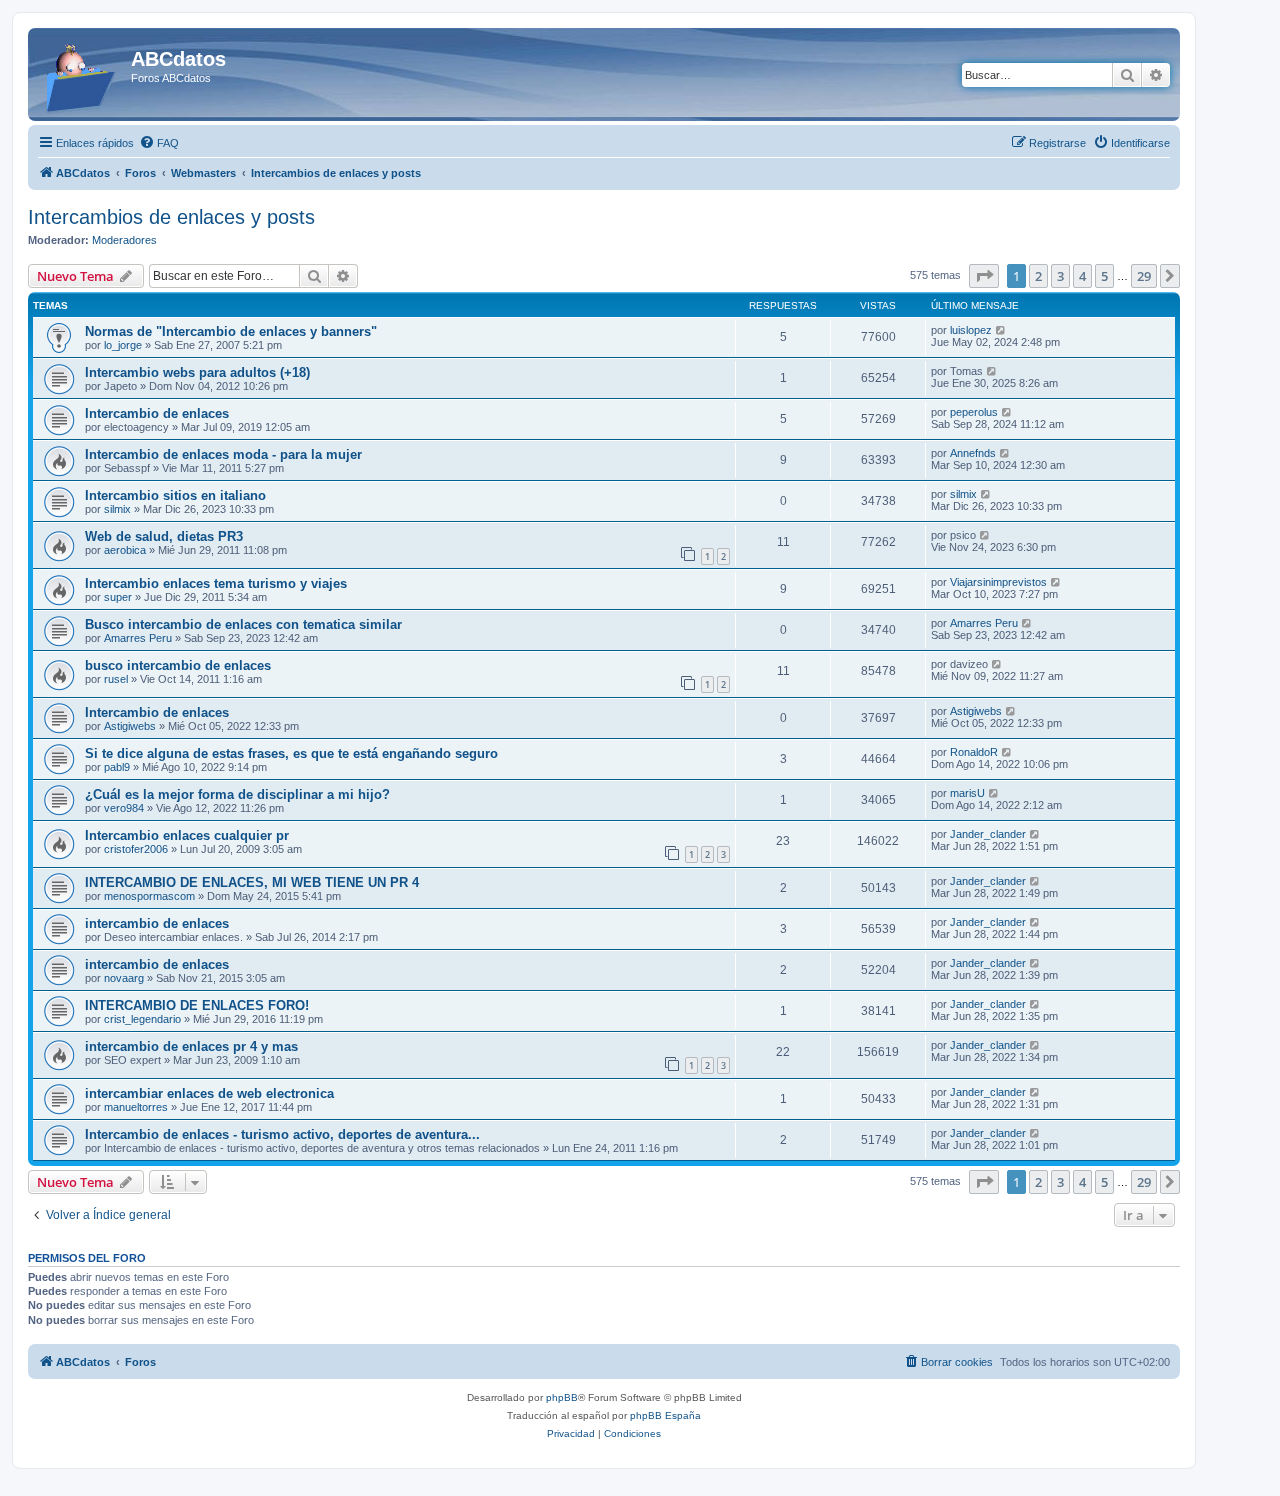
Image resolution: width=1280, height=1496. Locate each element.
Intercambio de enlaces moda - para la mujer (223, 454)
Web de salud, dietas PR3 (164, 536)
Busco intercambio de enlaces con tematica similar (243, 624)
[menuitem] (159, 143)
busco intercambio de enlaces (178, 665)
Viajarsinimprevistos (998, 582)
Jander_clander (988, 834)
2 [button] (1038, 276)
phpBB (562, 1397)
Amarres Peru (138, 638)
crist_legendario (142, 1019)
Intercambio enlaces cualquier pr (187, 835)
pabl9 (117, 767)
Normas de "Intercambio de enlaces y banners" (231, 331)
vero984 (124, 808)
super (118, 597)
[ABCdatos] (82, 74)
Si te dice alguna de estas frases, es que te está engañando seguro (291, 753)
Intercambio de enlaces (157, 413)
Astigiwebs (130, 726)
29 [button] (1144, 276)
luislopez (971, 330)
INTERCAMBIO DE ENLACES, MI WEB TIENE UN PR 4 (252, 882)
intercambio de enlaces (157, 923)
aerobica (125, 550)
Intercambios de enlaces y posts (171, 217)
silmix (117, 509)
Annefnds (973, 453)
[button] (984, 276)
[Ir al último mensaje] (1001, 330)
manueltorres (136, 1107)
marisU (967, 793)
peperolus (974, 412)
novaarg (124, 978)
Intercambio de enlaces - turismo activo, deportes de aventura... (282, 1134)
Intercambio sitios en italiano (175, 495)
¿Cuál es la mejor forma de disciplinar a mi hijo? (237, 794)
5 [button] (1104, 276)
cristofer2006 (136, 849)
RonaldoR (974, 752)
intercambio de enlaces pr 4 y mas (191, 1046)
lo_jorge (123, 345)
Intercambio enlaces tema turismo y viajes (216, 583)
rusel (116, 679)
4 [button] (1082, 276)
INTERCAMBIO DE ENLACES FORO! (197, 1005)
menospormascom (149, 896)
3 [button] (1060, 276)
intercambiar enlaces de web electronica (209, 1093)
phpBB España (665, 1415)
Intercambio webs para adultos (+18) (197, 372)
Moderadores (124, 240)
